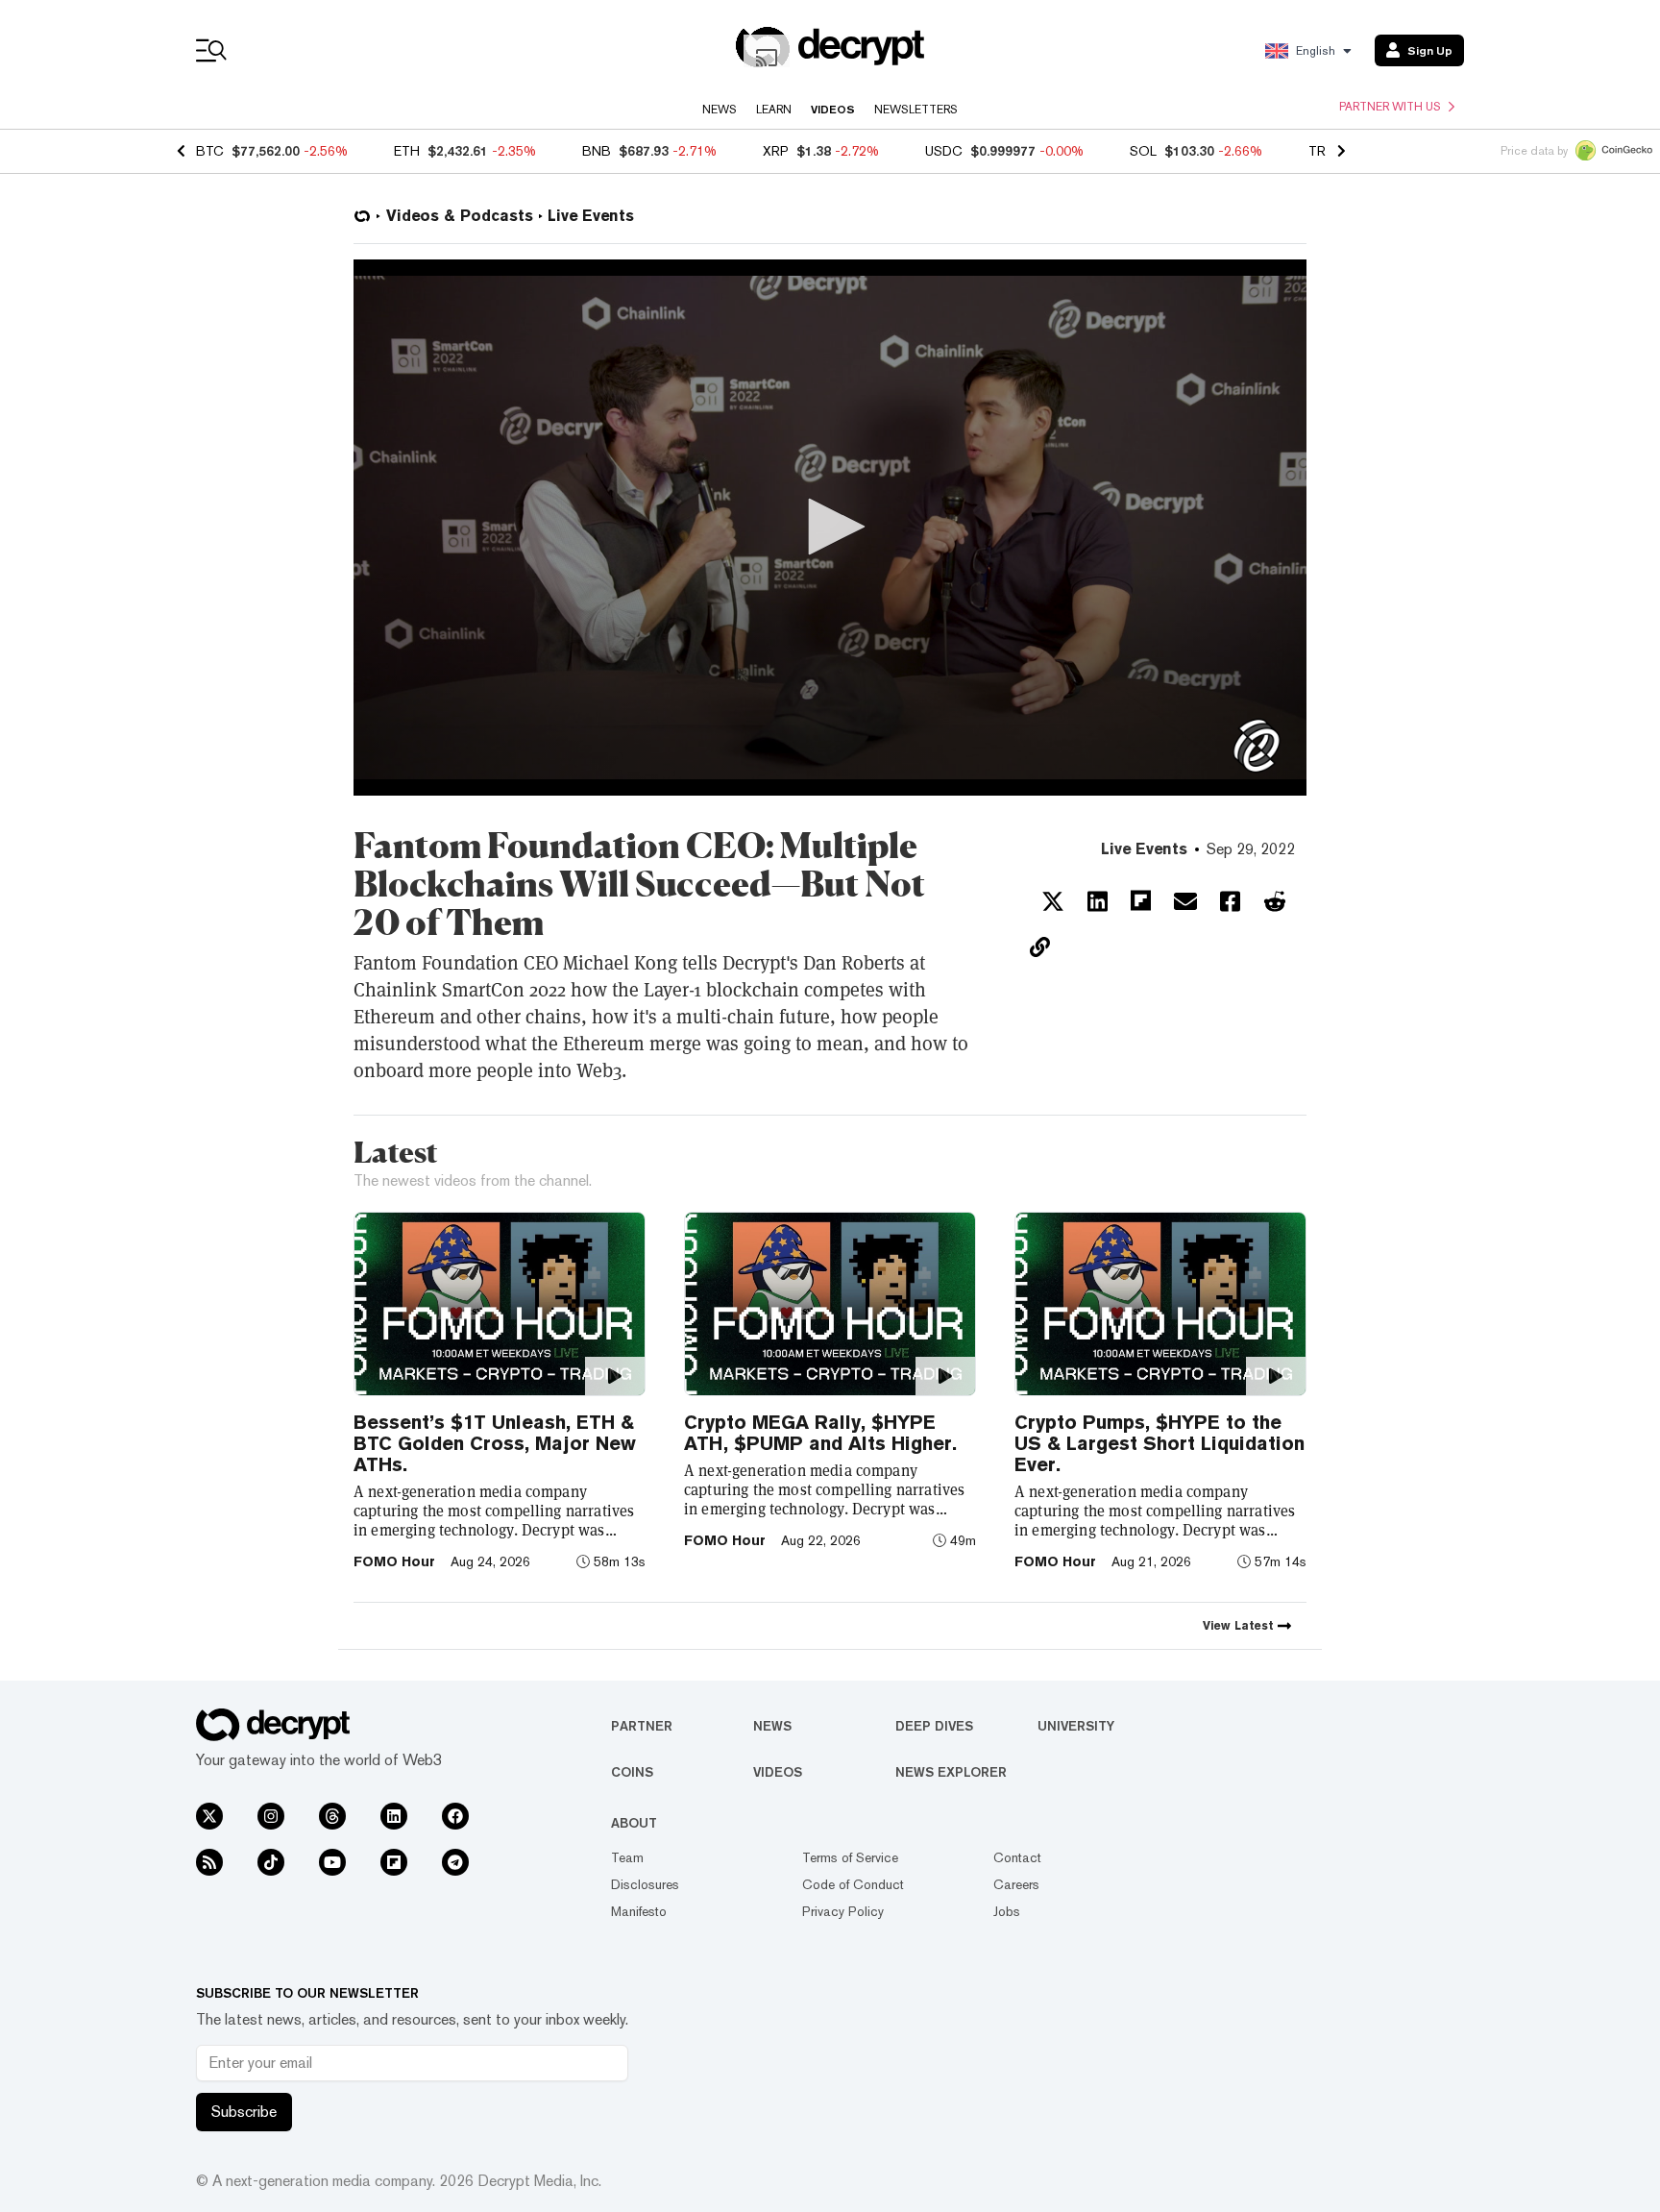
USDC (944, 151)
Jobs (1007, 1911)
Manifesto (639, 1911)
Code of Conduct (853, 1884)
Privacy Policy (843, 1911)
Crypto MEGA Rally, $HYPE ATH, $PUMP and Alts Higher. (820, 1433)
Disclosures (645, 1884)
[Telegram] (455, 1862)
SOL (1143, 151)
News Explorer (951, 1772)
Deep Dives (934, 1726)
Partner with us (1390, 107)
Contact (1017, 1857)
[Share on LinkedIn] (1098, 901)
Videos (833, 110)
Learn (774, 110)
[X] (209, 1816)
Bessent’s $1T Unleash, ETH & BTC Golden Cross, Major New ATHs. (495, 1443)
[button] (830, 527)
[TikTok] (271, 1862)
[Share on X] (1053, 901)
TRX (1321, 151)
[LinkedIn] (394, 1816)
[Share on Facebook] (1230, 901)
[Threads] (332, 1816)
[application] (830, 528)
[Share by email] (1185, 901)
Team (627, 1857)
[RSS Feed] (209, 1862)
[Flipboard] (394, 1862)
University (1076, 1726)
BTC (210, 151)
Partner (642, 1726)
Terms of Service (850, 1857)
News (720, 110)
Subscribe (244, 2112)
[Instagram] (271, 1816)
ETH (407, 151)
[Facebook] (455, 1816)
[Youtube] (332, 1862)
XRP (776, 151)
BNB (597, 151)
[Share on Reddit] (1275, 901)
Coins (632, 1772)
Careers (1016, 1884)
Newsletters (916, 110)
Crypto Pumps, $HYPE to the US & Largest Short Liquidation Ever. (1160, 1443)
